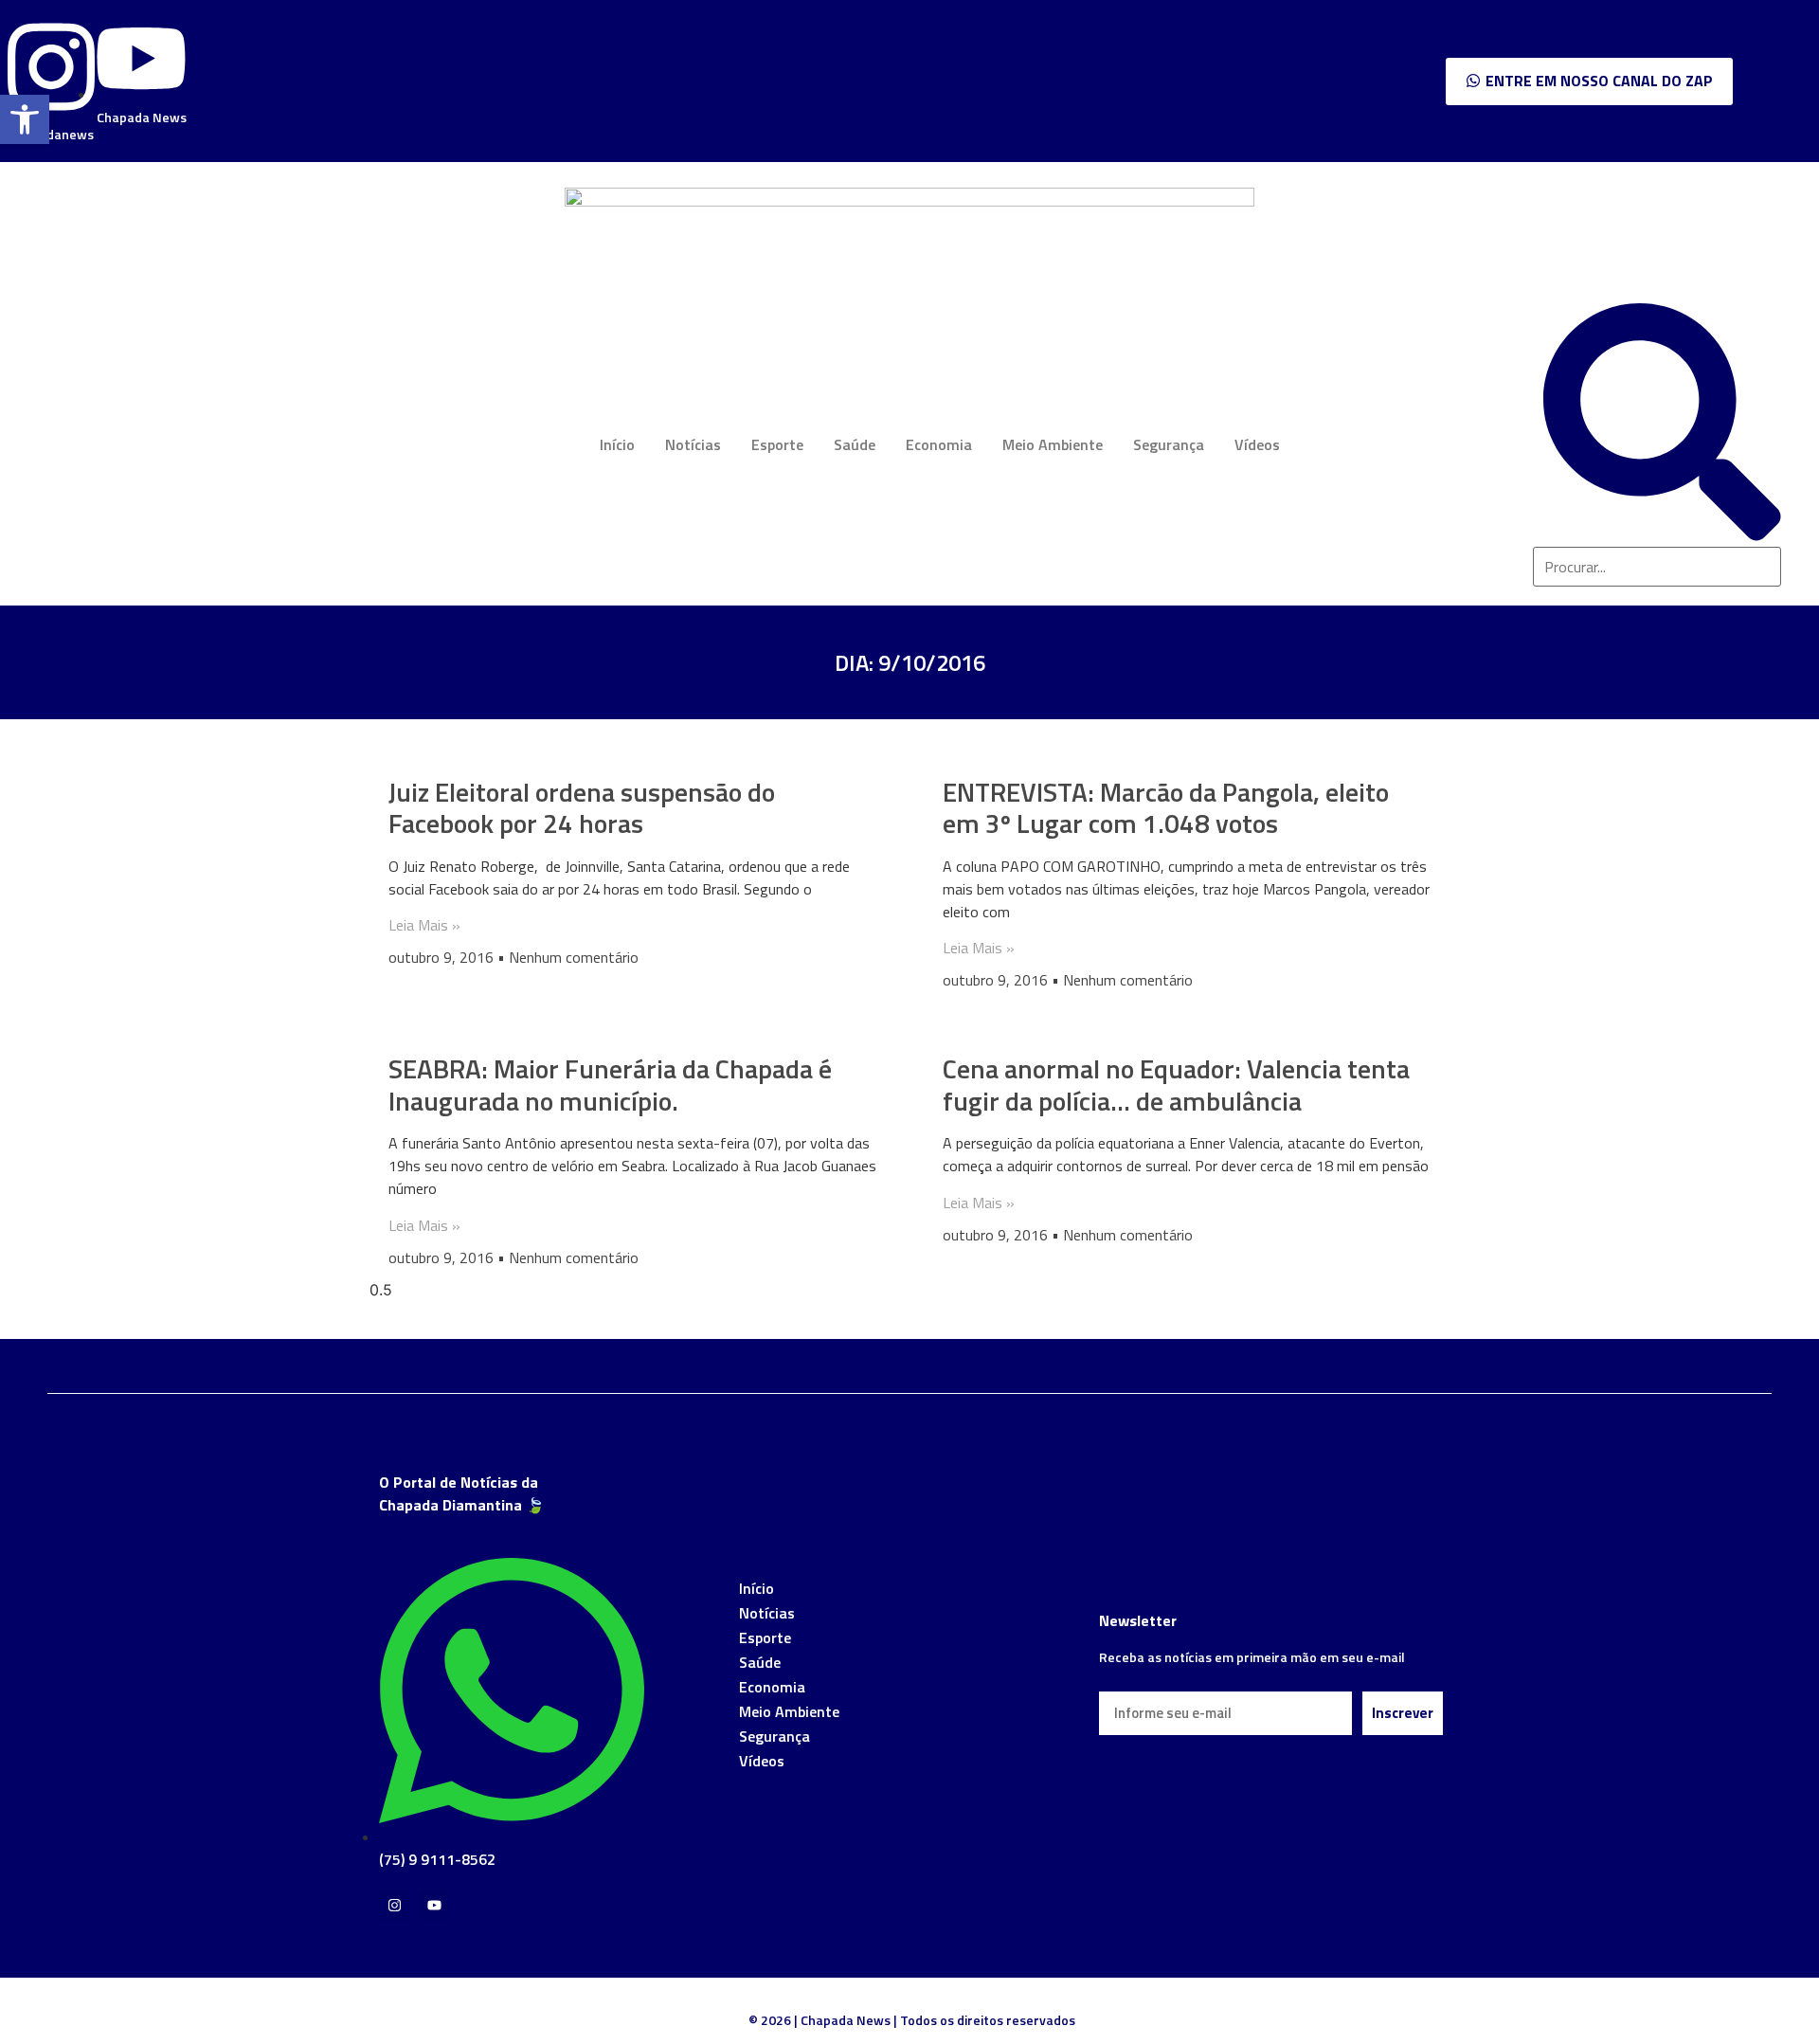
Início (617, 444)
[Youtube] (434, 1905)
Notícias (693, 444)
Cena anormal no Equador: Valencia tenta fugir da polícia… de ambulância (1176, 1085)
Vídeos (1257, 444)
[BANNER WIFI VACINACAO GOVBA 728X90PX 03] (909, 201)
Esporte (777, 444)
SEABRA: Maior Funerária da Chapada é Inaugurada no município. (610, 1085)
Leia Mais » (424, 925)
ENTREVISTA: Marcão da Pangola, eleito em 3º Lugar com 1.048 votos (1166, 808)
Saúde (855, 444)
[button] (25, 119)
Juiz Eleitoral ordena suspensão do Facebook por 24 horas (582, 808)
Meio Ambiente (1053, 444)
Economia (939, 444)
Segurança (1169, 444)
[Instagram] (395, 1905)
